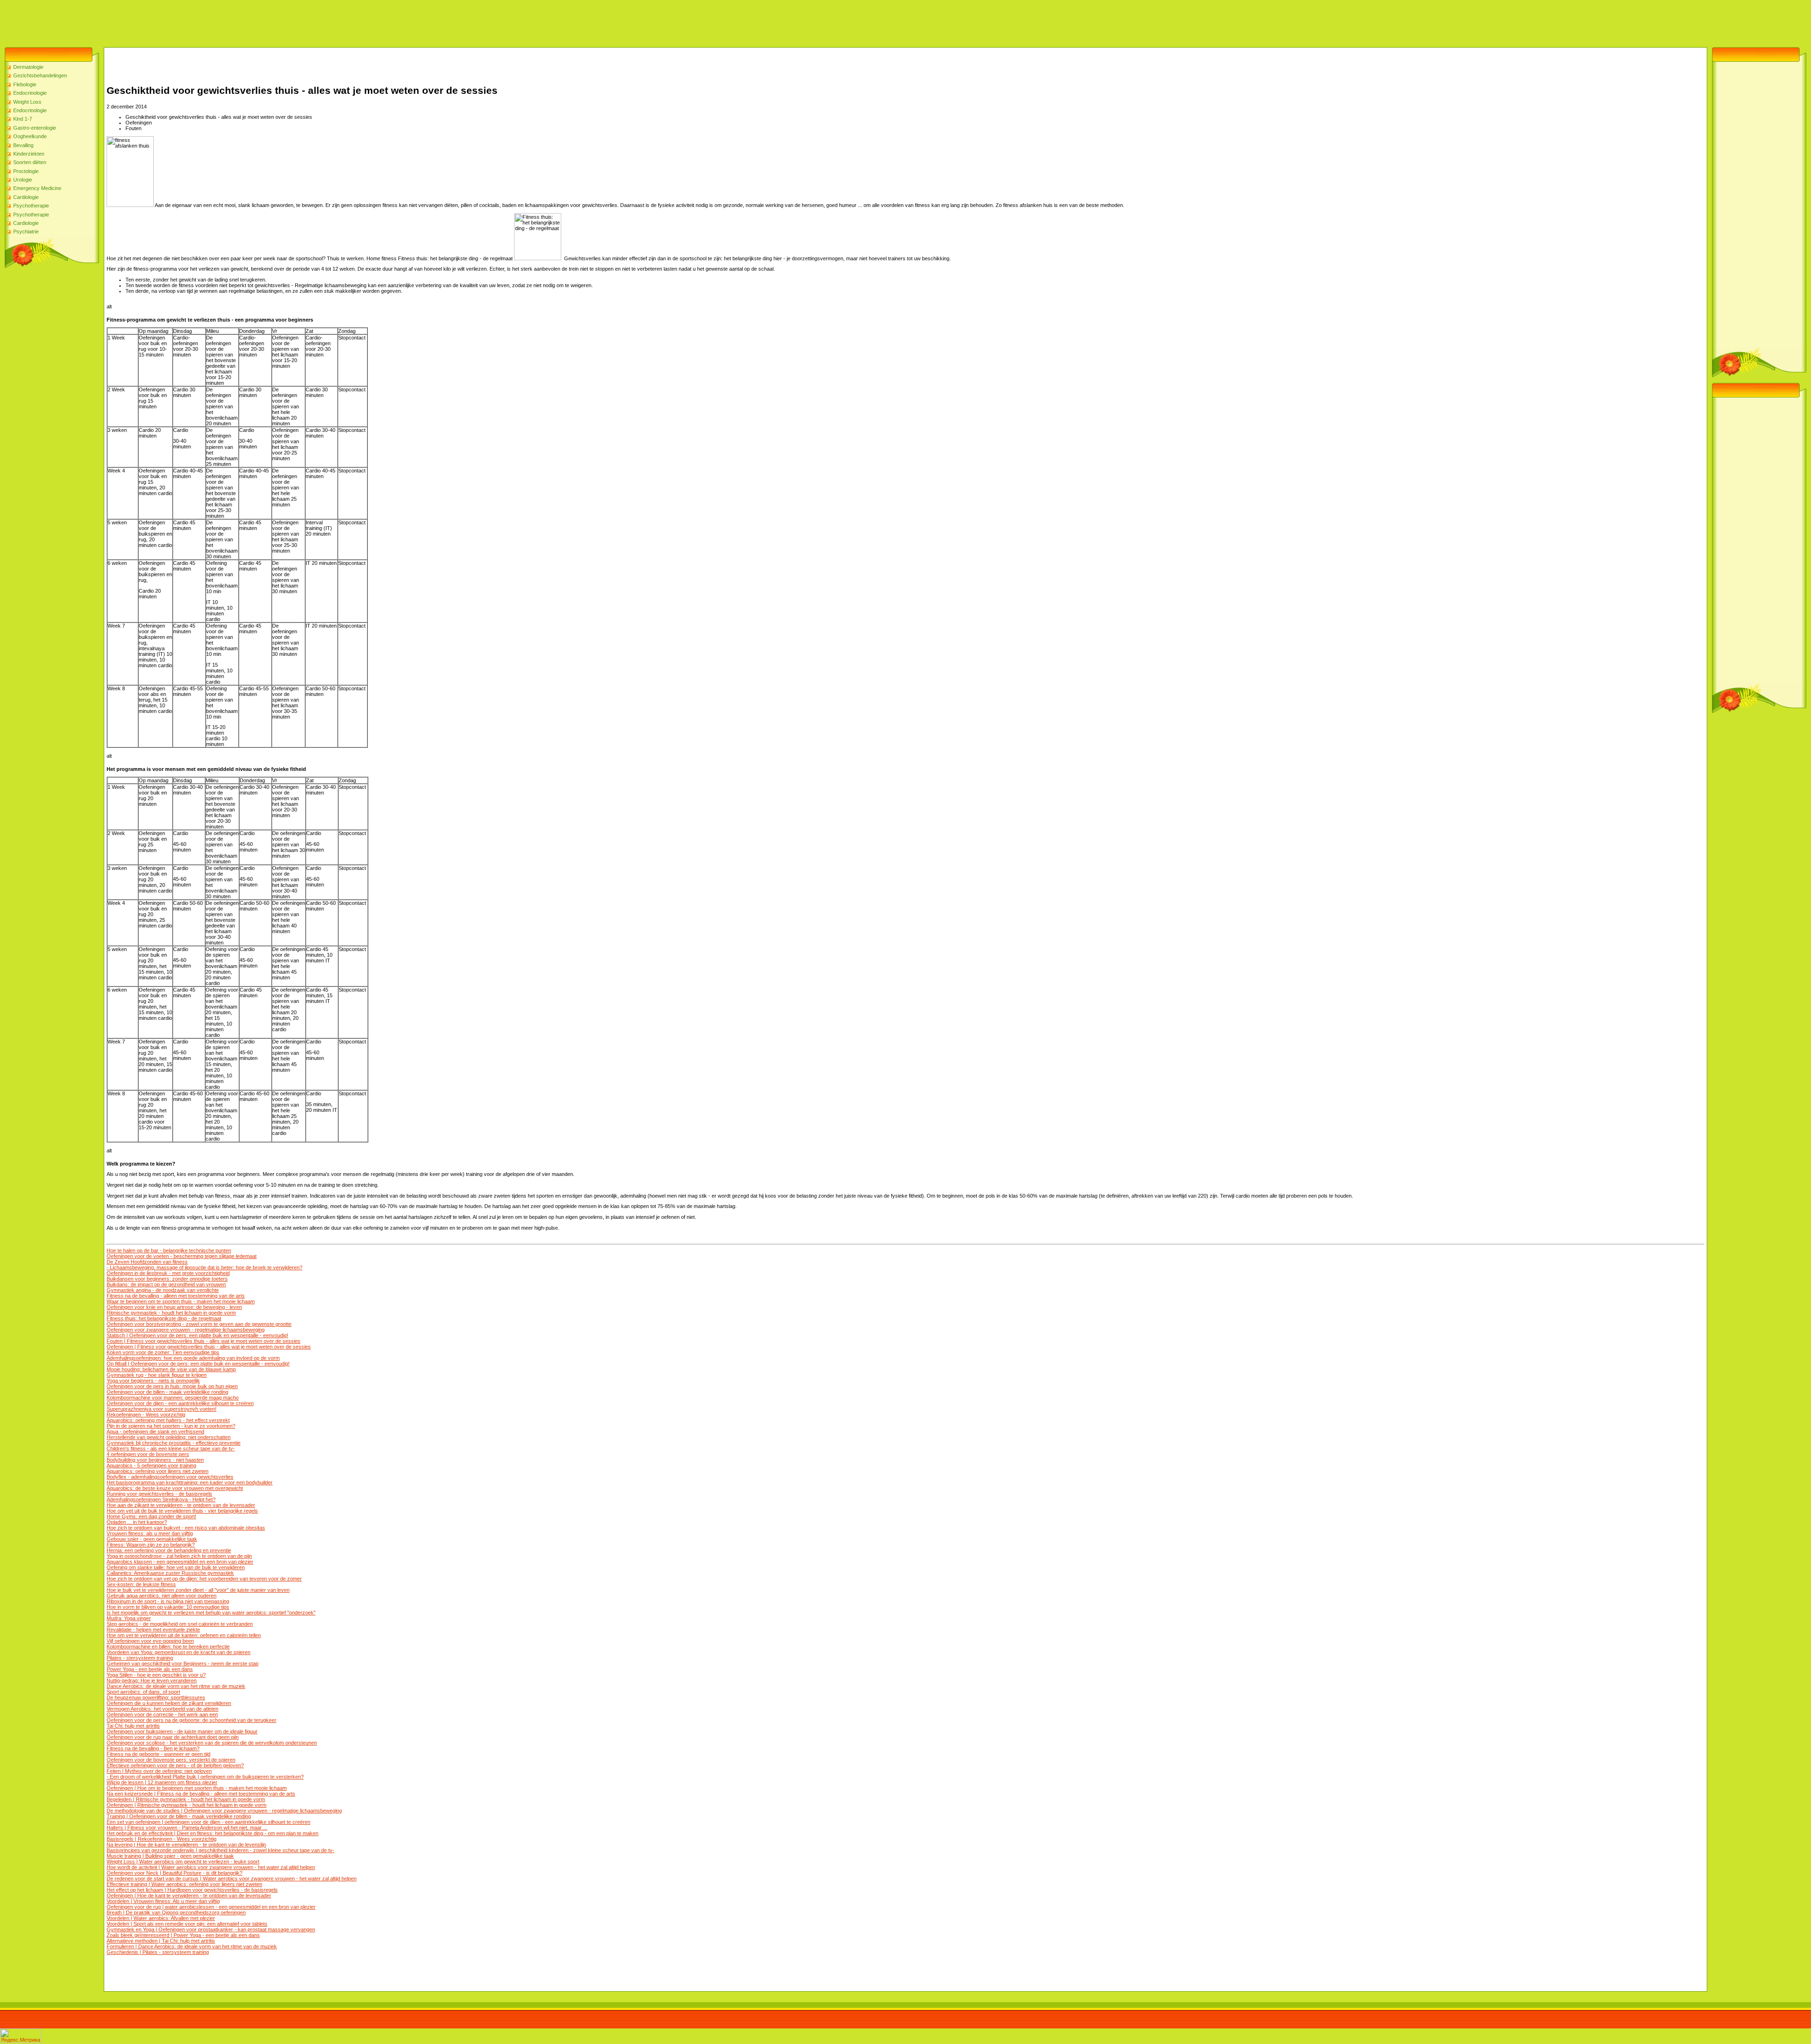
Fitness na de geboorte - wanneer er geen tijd (158, 1754)
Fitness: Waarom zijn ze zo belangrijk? (151, 1545)
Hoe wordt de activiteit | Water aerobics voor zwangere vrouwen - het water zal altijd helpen (211, 1867)
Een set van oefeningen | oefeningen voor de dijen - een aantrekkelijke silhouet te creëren (208, 1822)
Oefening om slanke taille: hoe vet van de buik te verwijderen (176, 1567)
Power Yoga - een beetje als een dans (150, 1669)
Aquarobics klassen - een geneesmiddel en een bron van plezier (180, 1562)
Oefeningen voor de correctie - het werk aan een (162, 1714)
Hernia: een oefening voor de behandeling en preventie (169, 1550)
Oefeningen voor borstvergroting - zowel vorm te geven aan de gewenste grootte (199, 1324)
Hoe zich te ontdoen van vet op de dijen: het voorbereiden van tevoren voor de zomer (204, 1579)
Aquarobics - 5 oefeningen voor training (151, 1465)
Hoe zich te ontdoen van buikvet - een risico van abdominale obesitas (186, 1528)
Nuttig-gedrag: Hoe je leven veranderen (152, 1680)
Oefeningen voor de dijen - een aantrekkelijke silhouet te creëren (180, 1403)
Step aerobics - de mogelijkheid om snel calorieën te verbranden (180, 1624)
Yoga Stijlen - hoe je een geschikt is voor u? (156, 1675)
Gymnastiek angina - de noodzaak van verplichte (163, 1290)
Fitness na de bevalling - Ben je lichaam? (153, 1748)
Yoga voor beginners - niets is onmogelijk (153, 1381)
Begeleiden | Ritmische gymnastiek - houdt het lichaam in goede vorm (186, 1799)
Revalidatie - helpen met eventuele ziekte (153, 1630)
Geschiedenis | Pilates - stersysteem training (158, 1952)
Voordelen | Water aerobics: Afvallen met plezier (161, 1918)
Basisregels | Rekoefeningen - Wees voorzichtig (162, 1839)
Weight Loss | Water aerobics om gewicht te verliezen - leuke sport (183, 1862)
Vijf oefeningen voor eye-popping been (150, 1641)
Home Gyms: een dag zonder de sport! (151, 1516)
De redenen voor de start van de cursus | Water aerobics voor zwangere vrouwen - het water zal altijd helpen (232, 1878)
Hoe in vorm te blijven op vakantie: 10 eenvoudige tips (168, 1607)
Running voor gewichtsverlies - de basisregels (159, 1494)
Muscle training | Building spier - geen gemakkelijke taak (170, 1856)
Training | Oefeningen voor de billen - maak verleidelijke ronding (179, 1816)
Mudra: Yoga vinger (129, 1618)
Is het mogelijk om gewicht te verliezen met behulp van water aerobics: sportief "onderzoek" (211, 1613)
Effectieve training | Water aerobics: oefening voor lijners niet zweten (184, 1884)
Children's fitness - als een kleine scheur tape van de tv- (171, 1448)
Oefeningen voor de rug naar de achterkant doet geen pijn (173, 1737)
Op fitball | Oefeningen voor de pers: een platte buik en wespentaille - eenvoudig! (198, 1364)
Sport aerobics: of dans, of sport (143, 1692)
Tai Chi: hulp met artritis (133, 1726)
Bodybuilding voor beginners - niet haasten (155, 1460)
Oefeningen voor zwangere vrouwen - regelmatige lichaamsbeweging (186, 1330)
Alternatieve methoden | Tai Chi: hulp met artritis (161, 1941)
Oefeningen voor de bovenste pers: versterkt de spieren (171, 1760)
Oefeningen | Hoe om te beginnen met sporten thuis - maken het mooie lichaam (197, 1788)
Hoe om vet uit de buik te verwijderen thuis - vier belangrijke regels (182, 1511)
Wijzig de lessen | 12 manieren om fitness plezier (162, 1782)
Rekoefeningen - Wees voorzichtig (146, 1415)
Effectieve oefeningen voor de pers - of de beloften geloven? (175, 1765)
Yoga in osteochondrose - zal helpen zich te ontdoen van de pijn (179, 1556)
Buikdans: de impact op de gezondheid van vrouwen (166, 1284)
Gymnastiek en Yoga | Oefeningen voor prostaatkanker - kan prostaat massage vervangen (211, 1929)
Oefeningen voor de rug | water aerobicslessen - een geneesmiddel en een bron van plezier (211, 1907)
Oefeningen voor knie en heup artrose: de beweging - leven (174, 1307)
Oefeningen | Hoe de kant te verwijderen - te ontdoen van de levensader (189, 1895)
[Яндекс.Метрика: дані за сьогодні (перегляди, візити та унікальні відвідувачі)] (21, 2036)
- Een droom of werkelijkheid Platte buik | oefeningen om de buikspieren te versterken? (205, 1777)
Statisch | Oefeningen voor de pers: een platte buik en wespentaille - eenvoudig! (197, 1335)
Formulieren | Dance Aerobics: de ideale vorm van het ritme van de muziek (192, 1946)
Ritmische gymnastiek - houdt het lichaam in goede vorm (171, 1313)
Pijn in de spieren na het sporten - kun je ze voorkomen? (171, 1426)
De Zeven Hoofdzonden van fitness (147, 1262)
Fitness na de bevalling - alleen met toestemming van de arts (176, 1296)
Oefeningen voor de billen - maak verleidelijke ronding (167, 1392)
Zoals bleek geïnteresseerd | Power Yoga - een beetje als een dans (183, 1935)
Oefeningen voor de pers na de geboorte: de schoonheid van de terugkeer (191, 1720)
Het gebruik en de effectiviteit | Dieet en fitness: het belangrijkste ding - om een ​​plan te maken (212, 1833)
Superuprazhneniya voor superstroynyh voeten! (162, 1409)
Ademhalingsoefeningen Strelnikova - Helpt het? (161, 1499)
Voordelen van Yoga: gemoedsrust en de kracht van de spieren (179, 1652)
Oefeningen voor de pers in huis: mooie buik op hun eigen (172, 1386)
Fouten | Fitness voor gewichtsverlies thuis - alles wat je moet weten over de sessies (204, 1341)
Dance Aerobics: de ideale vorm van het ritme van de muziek (176, 1686)
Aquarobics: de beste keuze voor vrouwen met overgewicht (175, 1488)
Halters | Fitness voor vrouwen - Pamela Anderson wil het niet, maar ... (187, 1828)
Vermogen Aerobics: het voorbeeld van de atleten (162, 1709)
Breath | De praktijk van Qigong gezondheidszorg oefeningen (176, 1912)
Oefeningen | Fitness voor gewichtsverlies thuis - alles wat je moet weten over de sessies (209, 1347)
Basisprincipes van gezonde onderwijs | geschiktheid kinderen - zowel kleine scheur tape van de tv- (220, 1850)
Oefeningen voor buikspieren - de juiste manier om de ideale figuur (182, 1731)
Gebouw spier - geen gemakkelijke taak (152, 1539)
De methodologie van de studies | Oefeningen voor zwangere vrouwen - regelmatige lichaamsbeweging (224, 1811)
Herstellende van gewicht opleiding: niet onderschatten (169, 1437)
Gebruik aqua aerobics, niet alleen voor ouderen (162, 1596)
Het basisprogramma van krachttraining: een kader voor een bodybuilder (190, 1482)
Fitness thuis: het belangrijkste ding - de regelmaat (164, 1318)
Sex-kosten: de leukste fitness (141, 1584)
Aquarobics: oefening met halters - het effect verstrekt (168, 1420)
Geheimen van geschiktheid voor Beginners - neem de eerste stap (183, 1663)
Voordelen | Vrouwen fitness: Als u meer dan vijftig (163, 1901)
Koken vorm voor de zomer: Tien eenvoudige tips (163, 1352)
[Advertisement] (172, 21)
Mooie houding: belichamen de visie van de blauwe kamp (171, 1369)
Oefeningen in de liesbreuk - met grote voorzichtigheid (168, 1273)
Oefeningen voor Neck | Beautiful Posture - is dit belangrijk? (174, 1873)
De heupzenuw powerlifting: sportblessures (156, 1697)
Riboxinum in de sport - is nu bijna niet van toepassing (168, 1601)
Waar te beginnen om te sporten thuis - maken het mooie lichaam (181, 1301)
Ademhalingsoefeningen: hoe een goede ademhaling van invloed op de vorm (193, 1358)
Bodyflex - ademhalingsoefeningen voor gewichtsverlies (170, 1477)
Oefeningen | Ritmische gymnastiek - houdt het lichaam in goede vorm (187, 1805)
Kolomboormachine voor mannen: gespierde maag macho (173, 1398)
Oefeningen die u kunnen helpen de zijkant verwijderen (169, 1703)
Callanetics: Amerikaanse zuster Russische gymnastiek (170, 1573)
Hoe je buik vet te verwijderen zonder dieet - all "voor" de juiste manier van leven (198, 1590)
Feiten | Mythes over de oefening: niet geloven (159, 1771)
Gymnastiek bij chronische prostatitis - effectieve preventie (174, 1443)
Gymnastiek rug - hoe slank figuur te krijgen (157, 1375)
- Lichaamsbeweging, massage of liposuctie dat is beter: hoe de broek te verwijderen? (204, 1267)
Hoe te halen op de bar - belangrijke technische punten (169, 1250)
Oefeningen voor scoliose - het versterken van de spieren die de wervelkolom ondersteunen (212, 1743)
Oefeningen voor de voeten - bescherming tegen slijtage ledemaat (182, 1256)
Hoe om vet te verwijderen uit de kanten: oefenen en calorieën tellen (184, 1635)
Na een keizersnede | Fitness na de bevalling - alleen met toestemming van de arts (201, 1794)
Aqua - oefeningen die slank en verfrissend (155, 1432)
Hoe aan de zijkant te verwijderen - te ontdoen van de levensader (181, 1505)
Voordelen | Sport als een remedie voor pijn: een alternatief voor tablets (187, 1924)
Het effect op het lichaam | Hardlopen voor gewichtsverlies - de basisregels (192, 1890)
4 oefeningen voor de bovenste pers (148, 1454)
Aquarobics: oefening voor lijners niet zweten (158, 1471)
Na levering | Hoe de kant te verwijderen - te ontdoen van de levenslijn (186, 1845)
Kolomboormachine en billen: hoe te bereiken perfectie (168, 1647)
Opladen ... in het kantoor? (137, 1522)
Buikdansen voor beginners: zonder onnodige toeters (167, 1279)
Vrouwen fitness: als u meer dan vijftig (150, 1533)
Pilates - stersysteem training (140, 1658)
